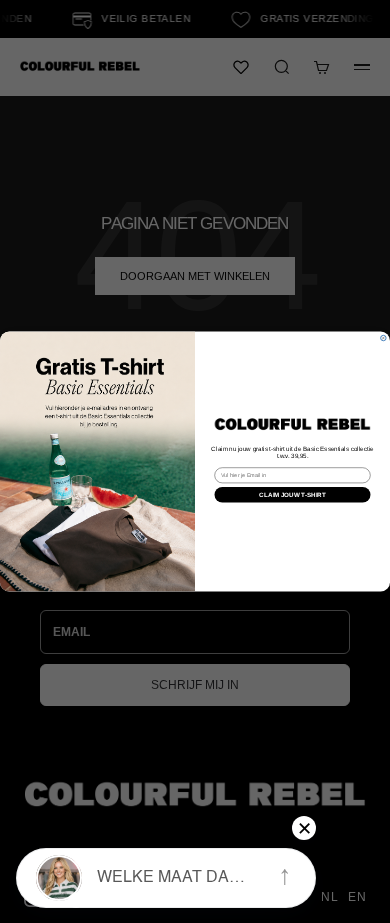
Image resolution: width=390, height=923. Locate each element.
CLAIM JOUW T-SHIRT (292, 494)
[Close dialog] (383, 337)
